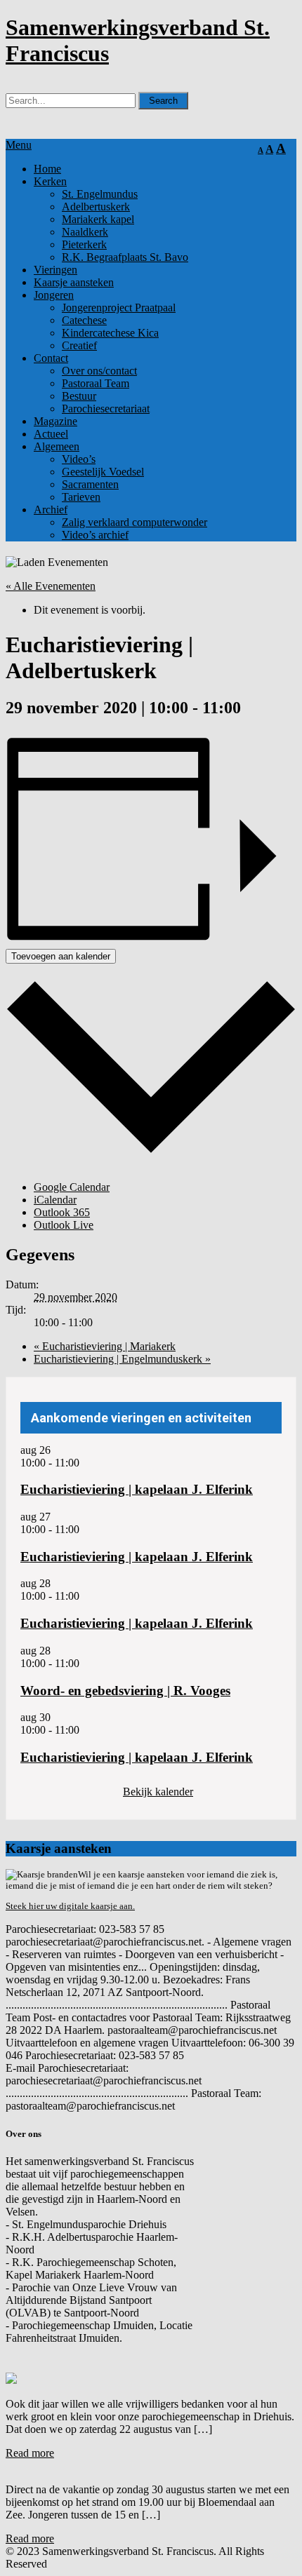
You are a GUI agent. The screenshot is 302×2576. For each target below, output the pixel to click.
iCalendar (55, 1200)
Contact (51, 358)
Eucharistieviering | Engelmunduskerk (122, 1359)
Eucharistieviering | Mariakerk (105, 1346)
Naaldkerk (85, 232)
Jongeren (54, 295)
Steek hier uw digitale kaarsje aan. (70, 1906)
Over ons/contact (99, 371)
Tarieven (81, 497)
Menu (19, 145)
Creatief (79, 345)
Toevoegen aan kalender (61, 956)
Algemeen (57, 446)
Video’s (79, 459)
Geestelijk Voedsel (103, 472)
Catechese (84, 320)
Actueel (51, 434)
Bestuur (79, 396)
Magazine (55, 421)
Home (47, 169)
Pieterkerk (84, 244)
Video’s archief (95, 535)
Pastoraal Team (96, 383)
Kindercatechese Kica (110, 333)
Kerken (50, 181)
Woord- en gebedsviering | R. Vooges (125, 1691)
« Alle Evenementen (51, 586)
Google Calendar (72, 1187)
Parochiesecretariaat (106, 409)
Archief (51, 510)
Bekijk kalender (158, 1792)
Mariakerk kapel (98, 219)
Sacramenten (90, 484)
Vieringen (55, 270)
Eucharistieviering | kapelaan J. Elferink (137, 1489)
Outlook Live (64, 1225)
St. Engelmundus (100, 194)
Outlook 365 (62, 1212)
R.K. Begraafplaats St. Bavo (125, 257)
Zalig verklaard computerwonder (134, 522)
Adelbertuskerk (96, 207)
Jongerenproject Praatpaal (119, 308)
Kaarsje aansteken (74, 282)
